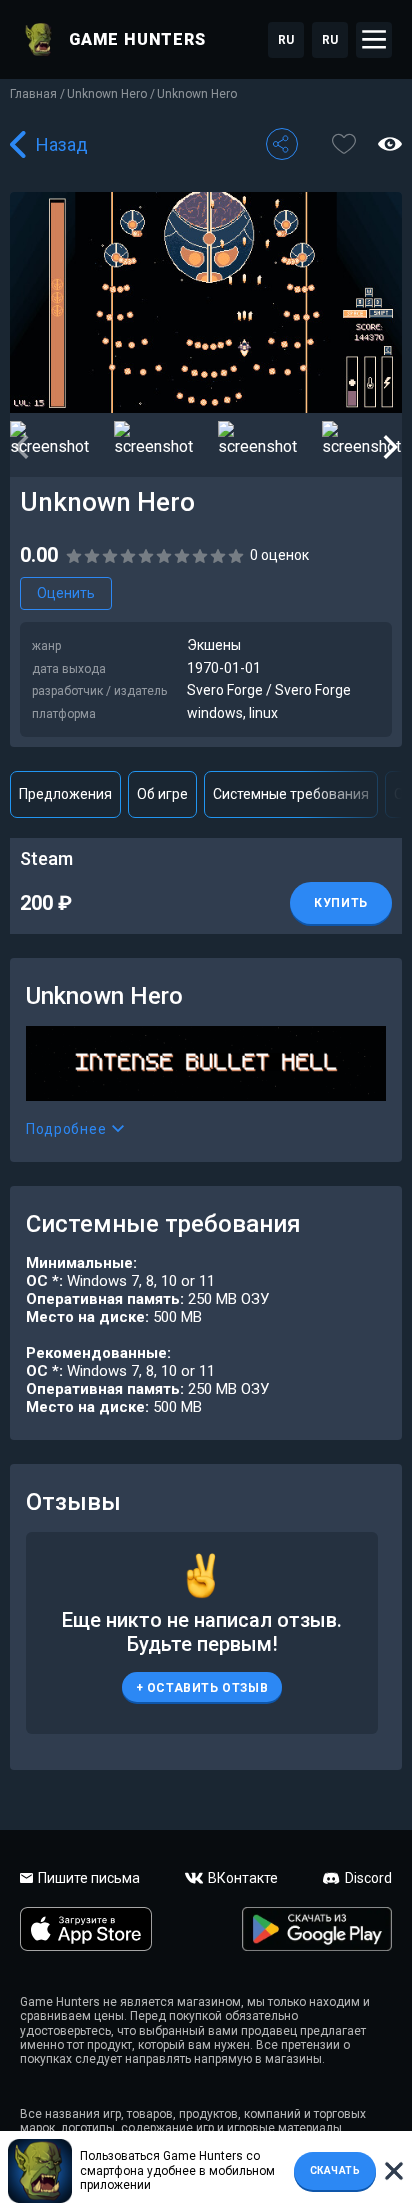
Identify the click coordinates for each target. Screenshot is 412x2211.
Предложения (65, 794)
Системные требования (291, 794)
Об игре (162, 794)
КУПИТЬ (341, 903)
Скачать (335, 2170)
